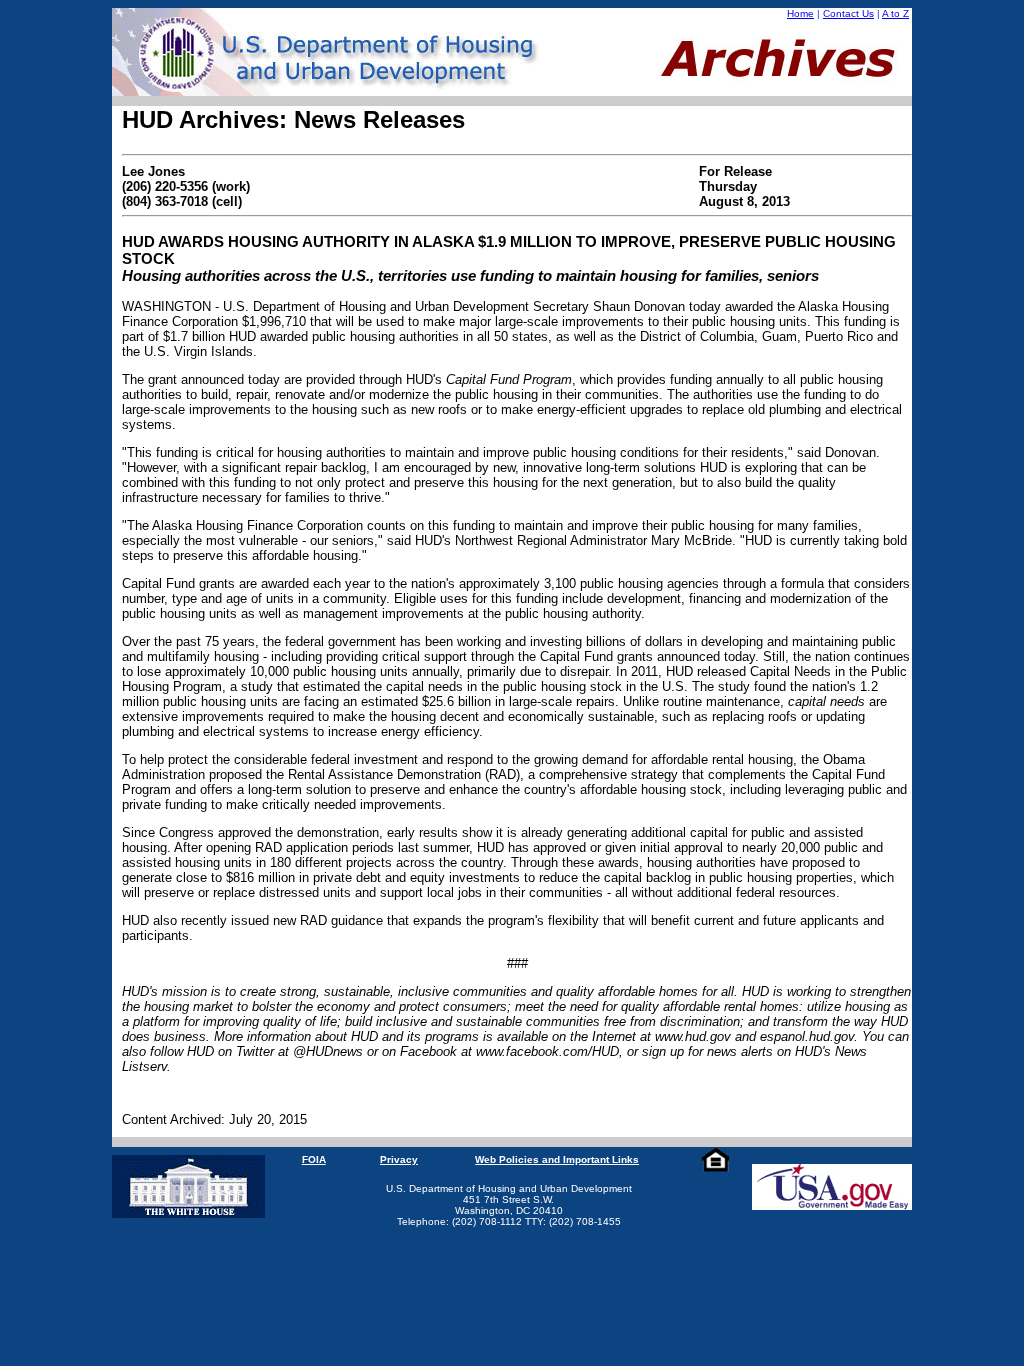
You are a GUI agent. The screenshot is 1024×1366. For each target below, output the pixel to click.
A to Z (895, 13)
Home (800, 13)
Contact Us (848, 13)
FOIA (314, 1159)
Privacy (399, 1159)
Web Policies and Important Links (557, 1159)
